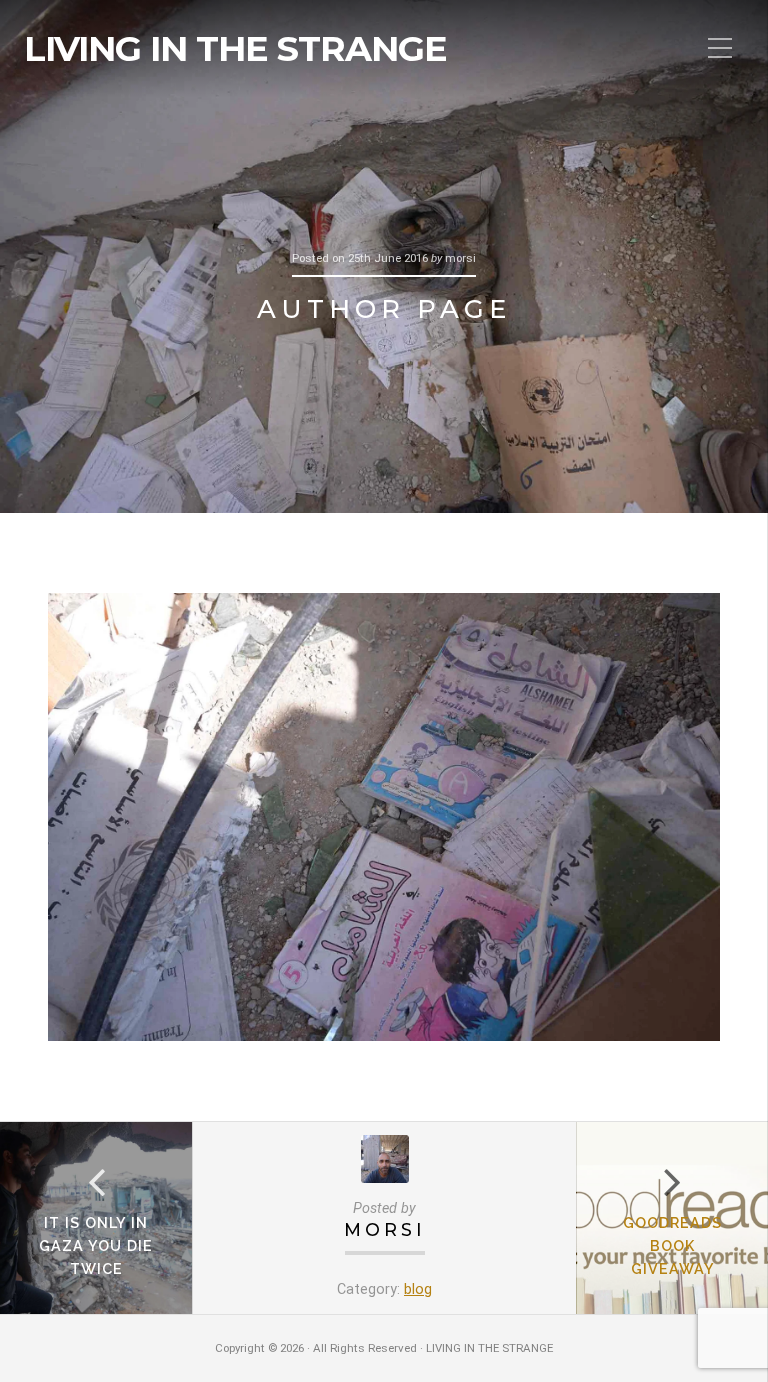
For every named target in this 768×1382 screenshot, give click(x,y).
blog (418, 1289)
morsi (385, 1229)
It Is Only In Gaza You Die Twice (96, 1245)
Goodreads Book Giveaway (672, 1245)
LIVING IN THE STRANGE (235, 49)
